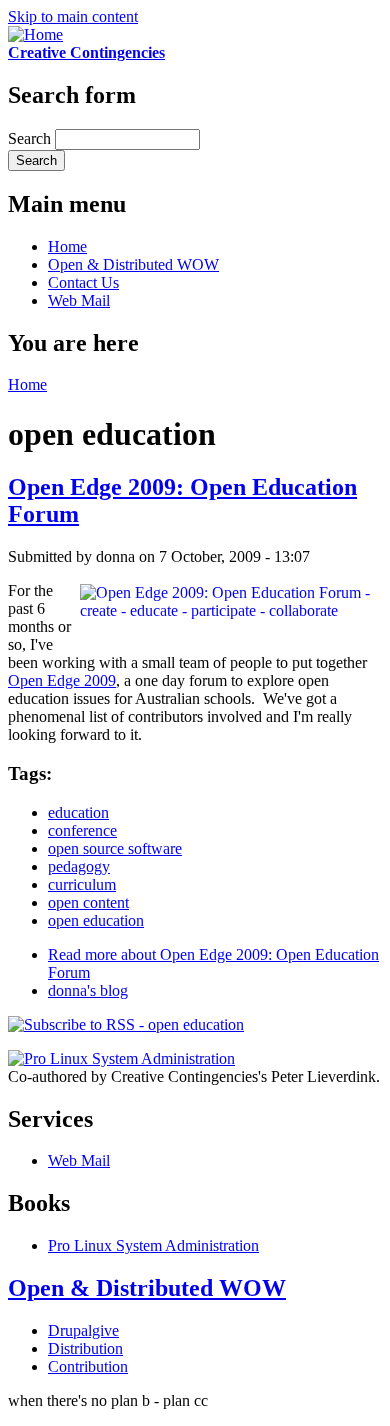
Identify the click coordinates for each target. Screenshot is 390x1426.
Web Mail (79, 300)
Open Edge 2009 (62, 680)
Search (31, 138)
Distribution (85, 1348)
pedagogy (79, 866)
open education (96, 920)
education (78, 812)
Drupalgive (83, 1330)
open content (88, 902)
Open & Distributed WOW (133, 264)
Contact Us (83, 282)
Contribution (88, 1366)
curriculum (82, 884)
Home (67, 246)
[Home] (35, 34)
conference (82, 830)
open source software (115, 848)
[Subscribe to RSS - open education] (126, 1024)
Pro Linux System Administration (153, 1245)
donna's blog (88, 990)
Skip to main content (73, 16)
